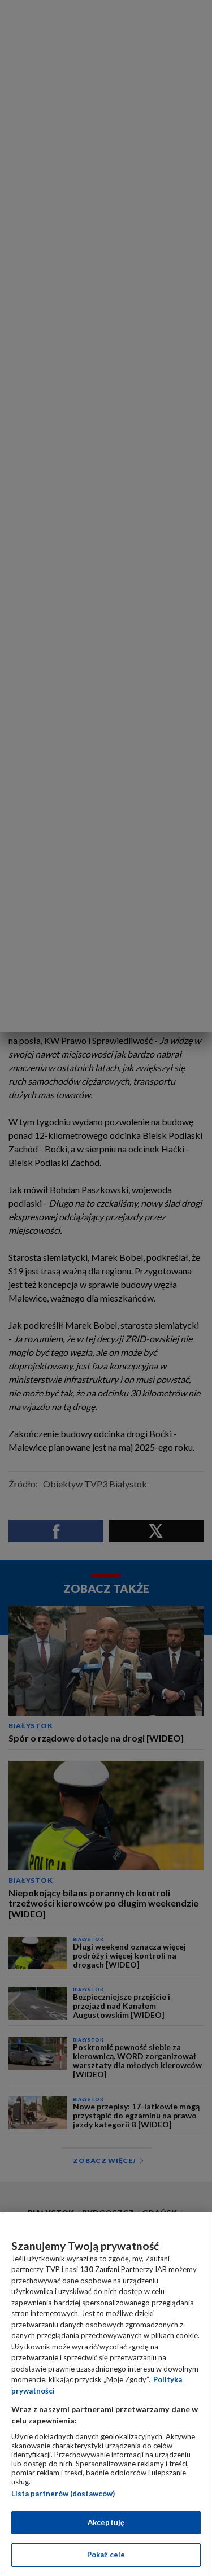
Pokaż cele (106, 2555)
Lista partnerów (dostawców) (63, 2494)
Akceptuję (106, 2522)
